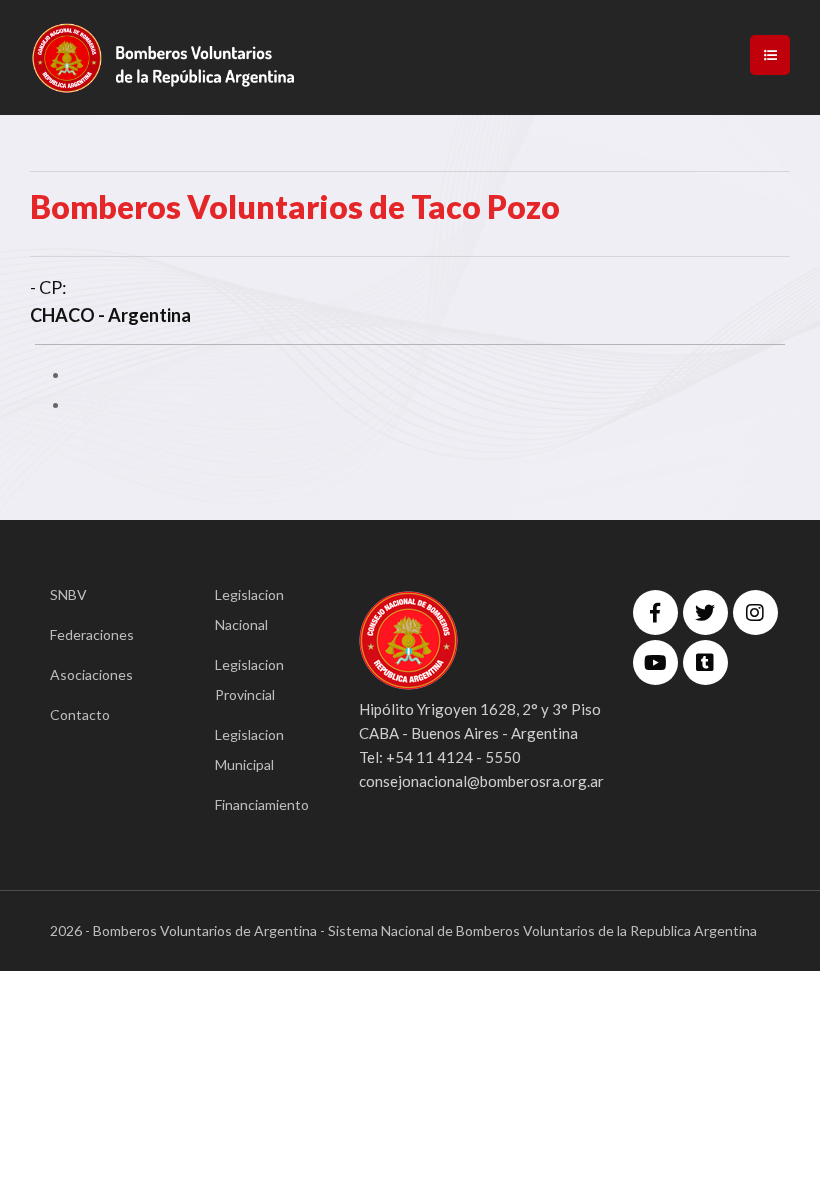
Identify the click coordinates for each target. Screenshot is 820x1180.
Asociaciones (91, 674)
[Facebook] (655, 612)
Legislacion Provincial (249, 679)
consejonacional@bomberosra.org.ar (481, 781)
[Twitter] (705, 612)
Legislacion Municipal (249, 749)
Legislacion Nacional (249, 609)
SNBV (68, 594)
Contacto (80, 714)
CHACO (62, 315)
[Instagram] (755, 612)
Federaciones (92, 634)
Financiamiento (257, 804)
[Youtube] (655, 662)
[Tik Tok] (705, 662)
